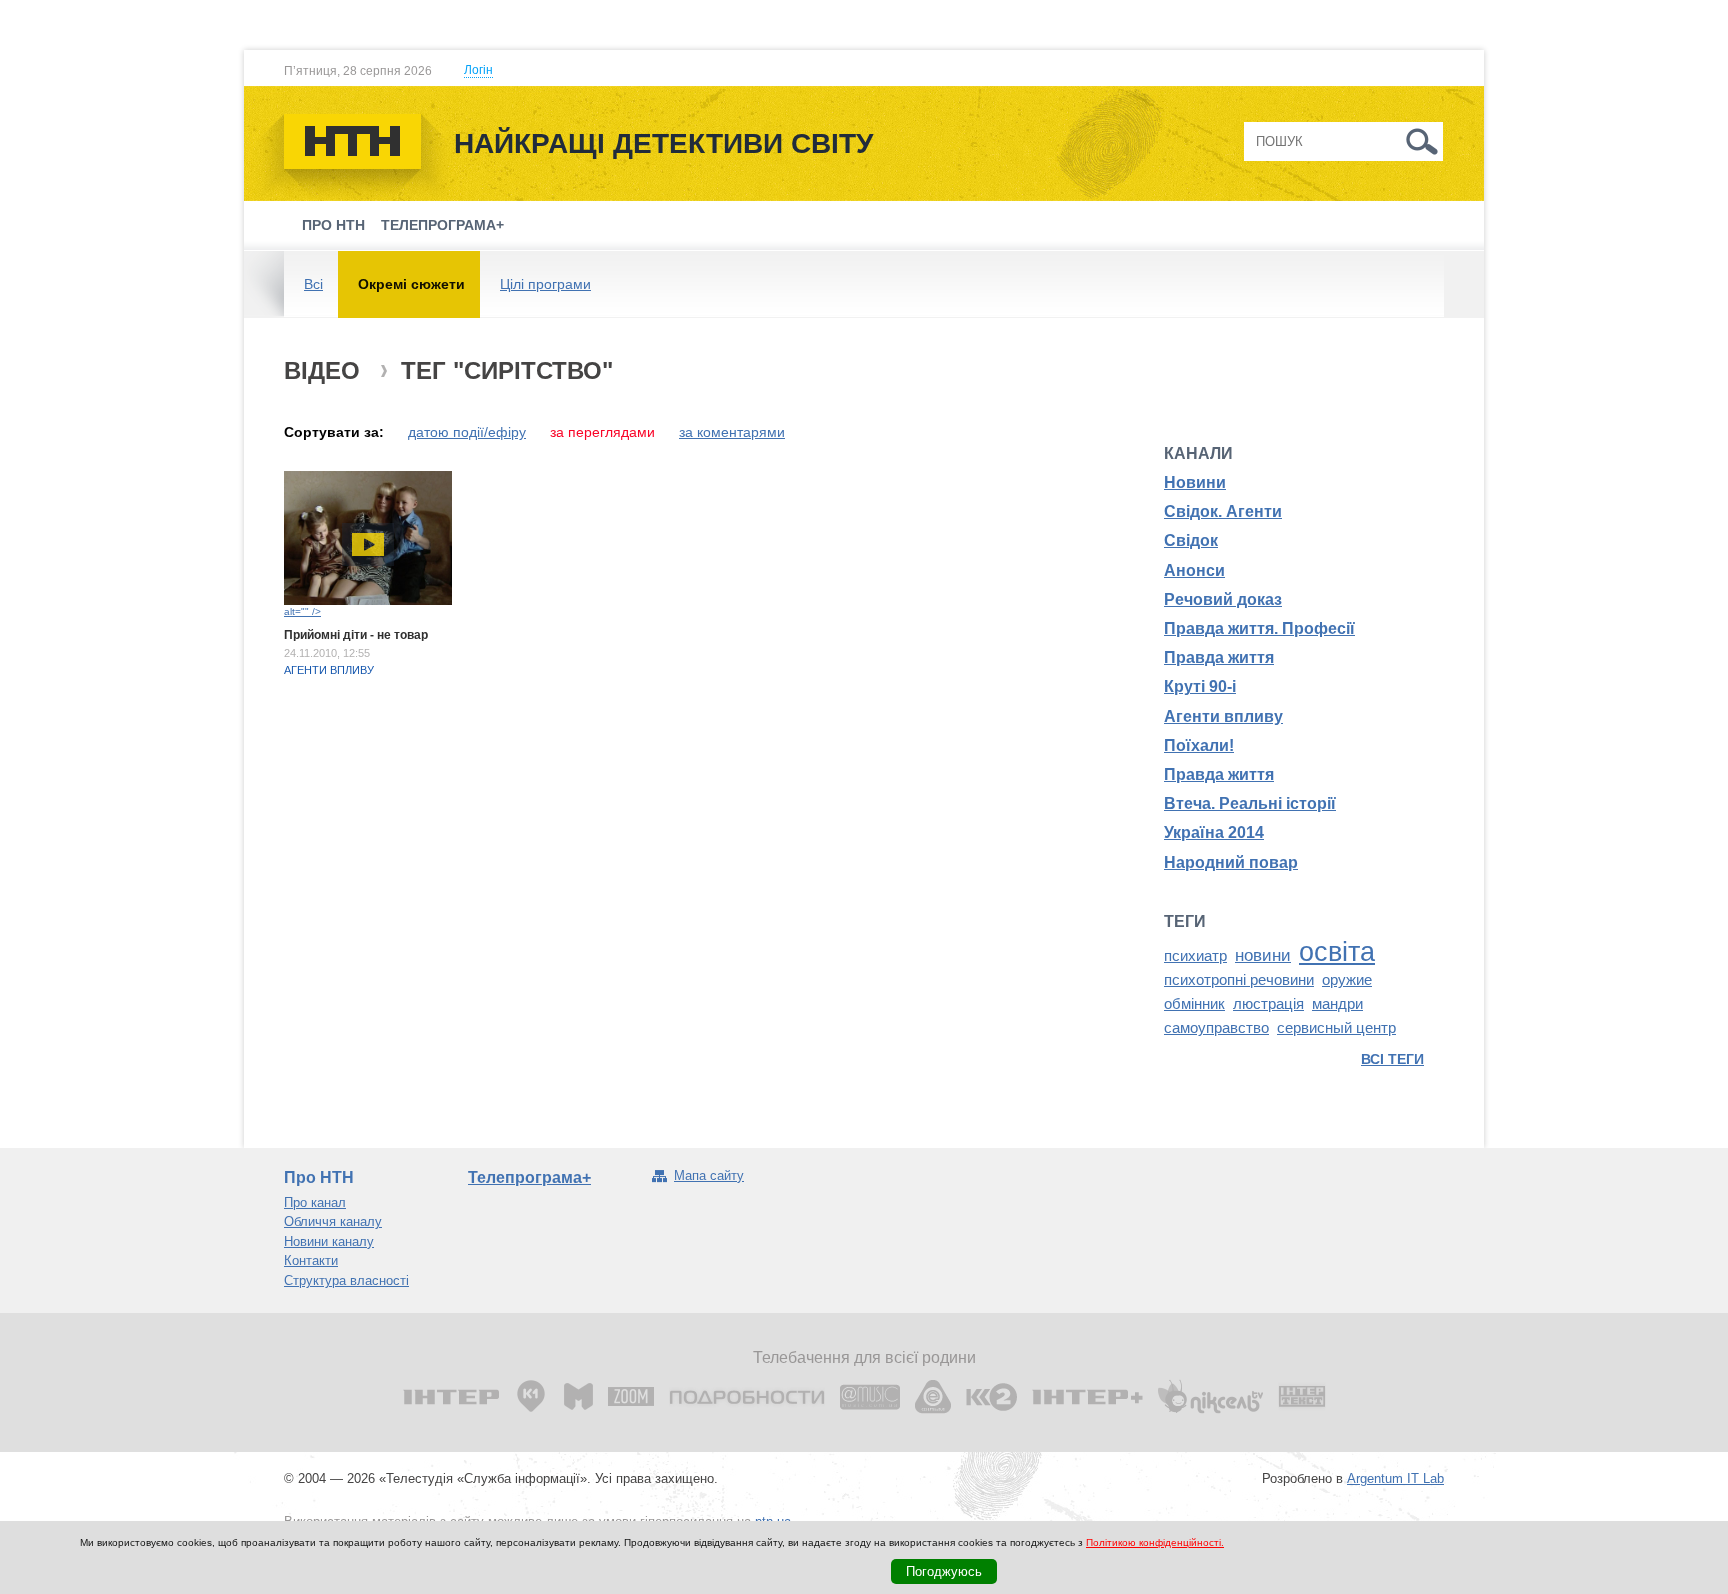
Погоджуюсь (944, 1571)
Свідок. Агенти (1223, 511)
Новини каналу (329, 1241)
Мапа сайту (709, 1175)
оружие (1347, 980)
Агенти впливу (329, 670)
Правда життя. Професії (1259, 628)
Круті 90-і (1200, 686)
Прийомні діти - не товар (356, 635)
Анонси (1194, 570)
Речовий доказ (1223, 599)
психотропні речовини (1239, 980)
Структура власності (346, 1280)
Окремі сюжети (411, 284)
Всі (313, 284)
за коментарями (732, 432)
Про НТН (333, 225)
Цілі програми (545, 284)
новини (1263, 955)
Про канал (315, 1202)
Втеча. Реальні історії (1250, 803)
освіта (1337, 952)
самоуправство (1216, 1028)
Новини (1195, 482)
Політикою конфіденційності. (1155, 1542)
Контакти (311, 1260)
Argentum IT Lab (1395, 1478)
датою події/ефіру (467, 432)
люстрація (1268, 1004)
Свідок (1191, 540)
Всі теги (1392, 1059)
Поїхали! (1199, 745)
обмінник (1194, 1004)
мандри (1337, 1004)
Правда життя (1219, 657)
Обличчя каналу (333, 1221)
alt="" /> (302, 611)
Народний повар (1231, 862)
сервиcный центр (1336, 1028)
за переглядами (602, 432)
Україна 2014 (1214, 832)
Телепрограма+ (442, 225)
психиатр (1195, 956)
